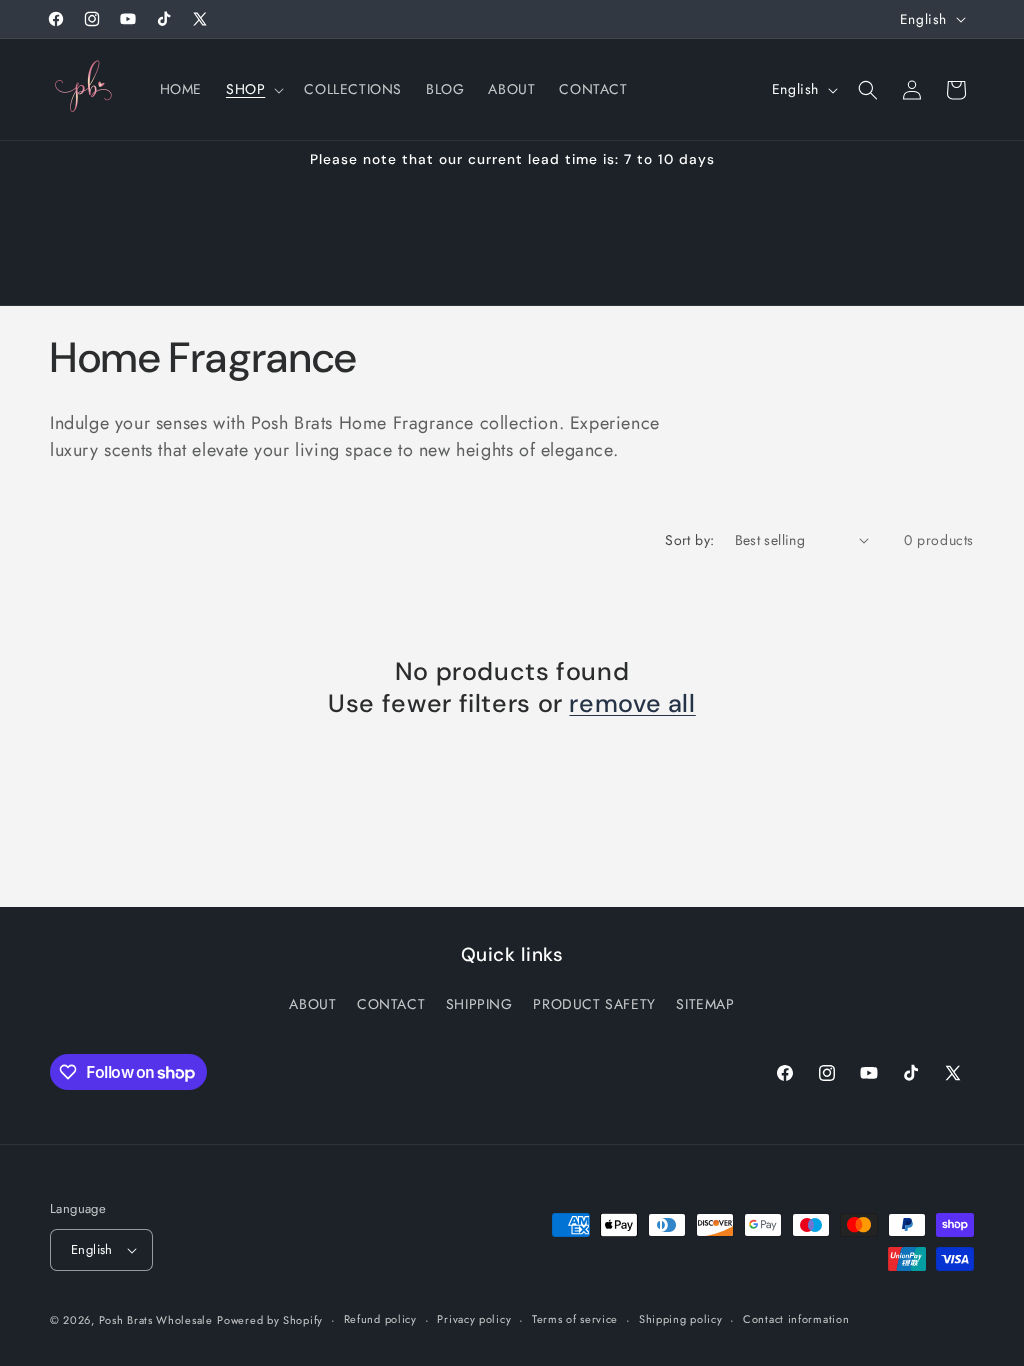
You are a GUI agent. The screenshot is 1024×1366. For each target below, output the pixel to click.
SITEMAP (705, 1004)
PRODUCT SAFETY (594, 1004)
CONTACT (391, 1004)
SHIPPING (479, 1004)
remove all (632, 704)
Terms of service (575, 1319)
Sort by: (689, 540)
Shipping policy (681, 1319)
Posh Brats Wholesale (156, 1320)
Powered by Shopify (270, 1320)
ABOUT (312, 1004)
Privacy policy (474, 1319)
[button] (253, 89)
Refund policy (380, 1319)
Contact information (796, 1319)
